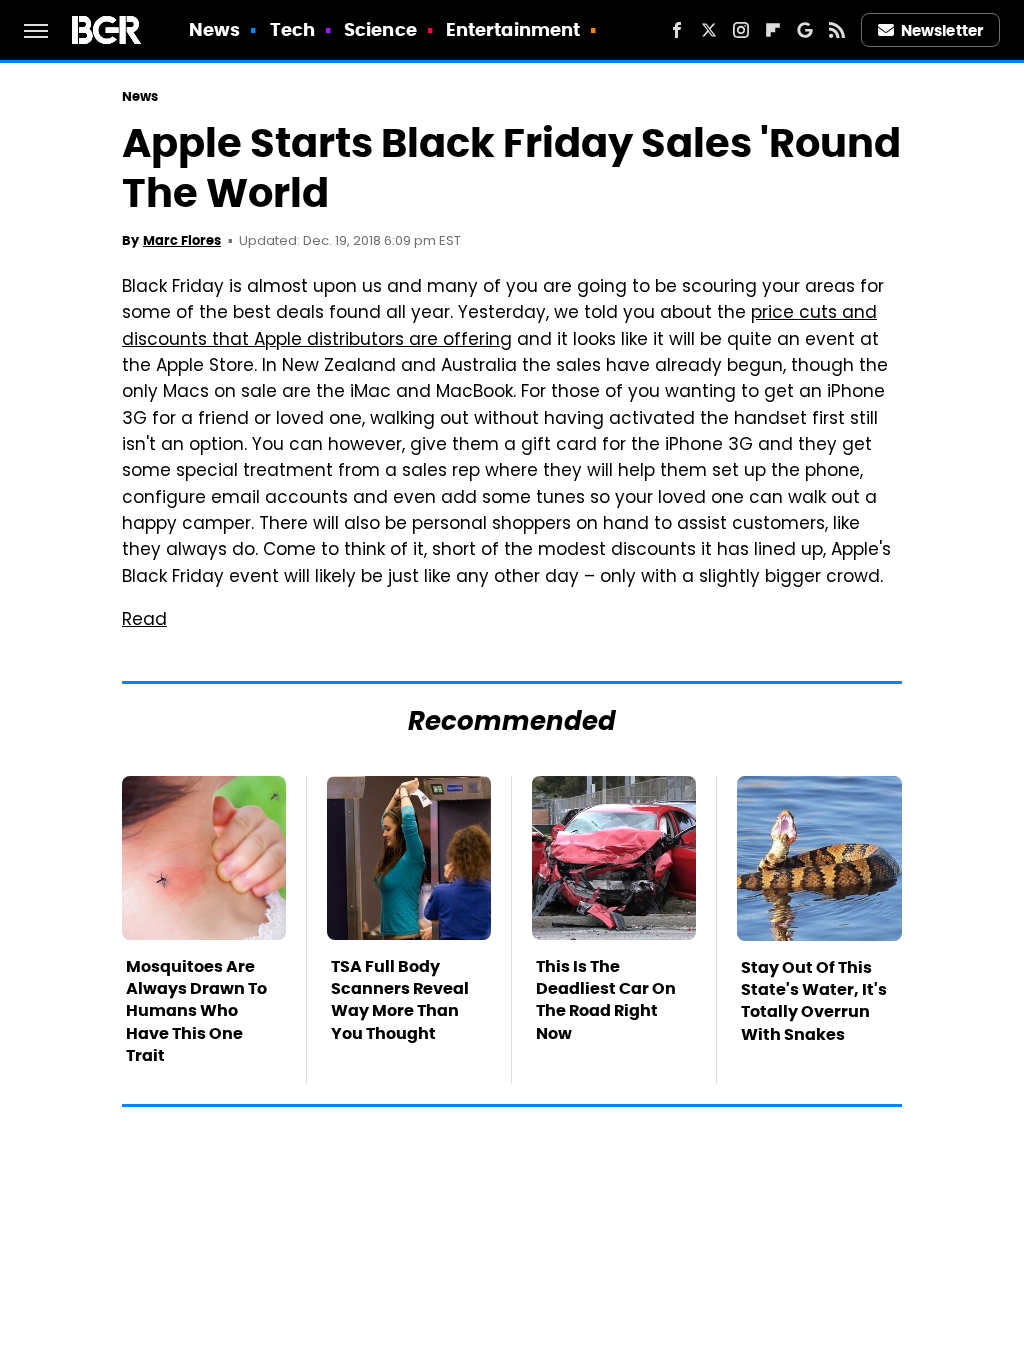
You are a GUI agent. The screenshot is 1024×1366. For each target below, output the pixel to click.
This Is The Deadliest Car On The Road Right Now (606, 1000)
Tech (292, 29)
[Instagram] (741, 30)
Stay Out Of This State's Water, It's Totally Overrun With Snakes (814, 1001)
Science (380, 29)
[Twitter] (709, 30)
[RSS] (837, 30)
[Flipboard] (773, 30)
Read (144, 621)
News (214, 29)
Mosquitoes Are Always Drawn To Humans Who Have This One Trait (196, 1011)
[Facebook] (677, 30)
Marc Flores (182, 240)
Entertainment (513, 29)
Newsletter (942, 30)
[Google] (805, 30)
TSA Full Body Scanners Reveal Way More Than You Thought (400, 1000)
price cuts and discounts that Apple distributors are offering (499, 327)
